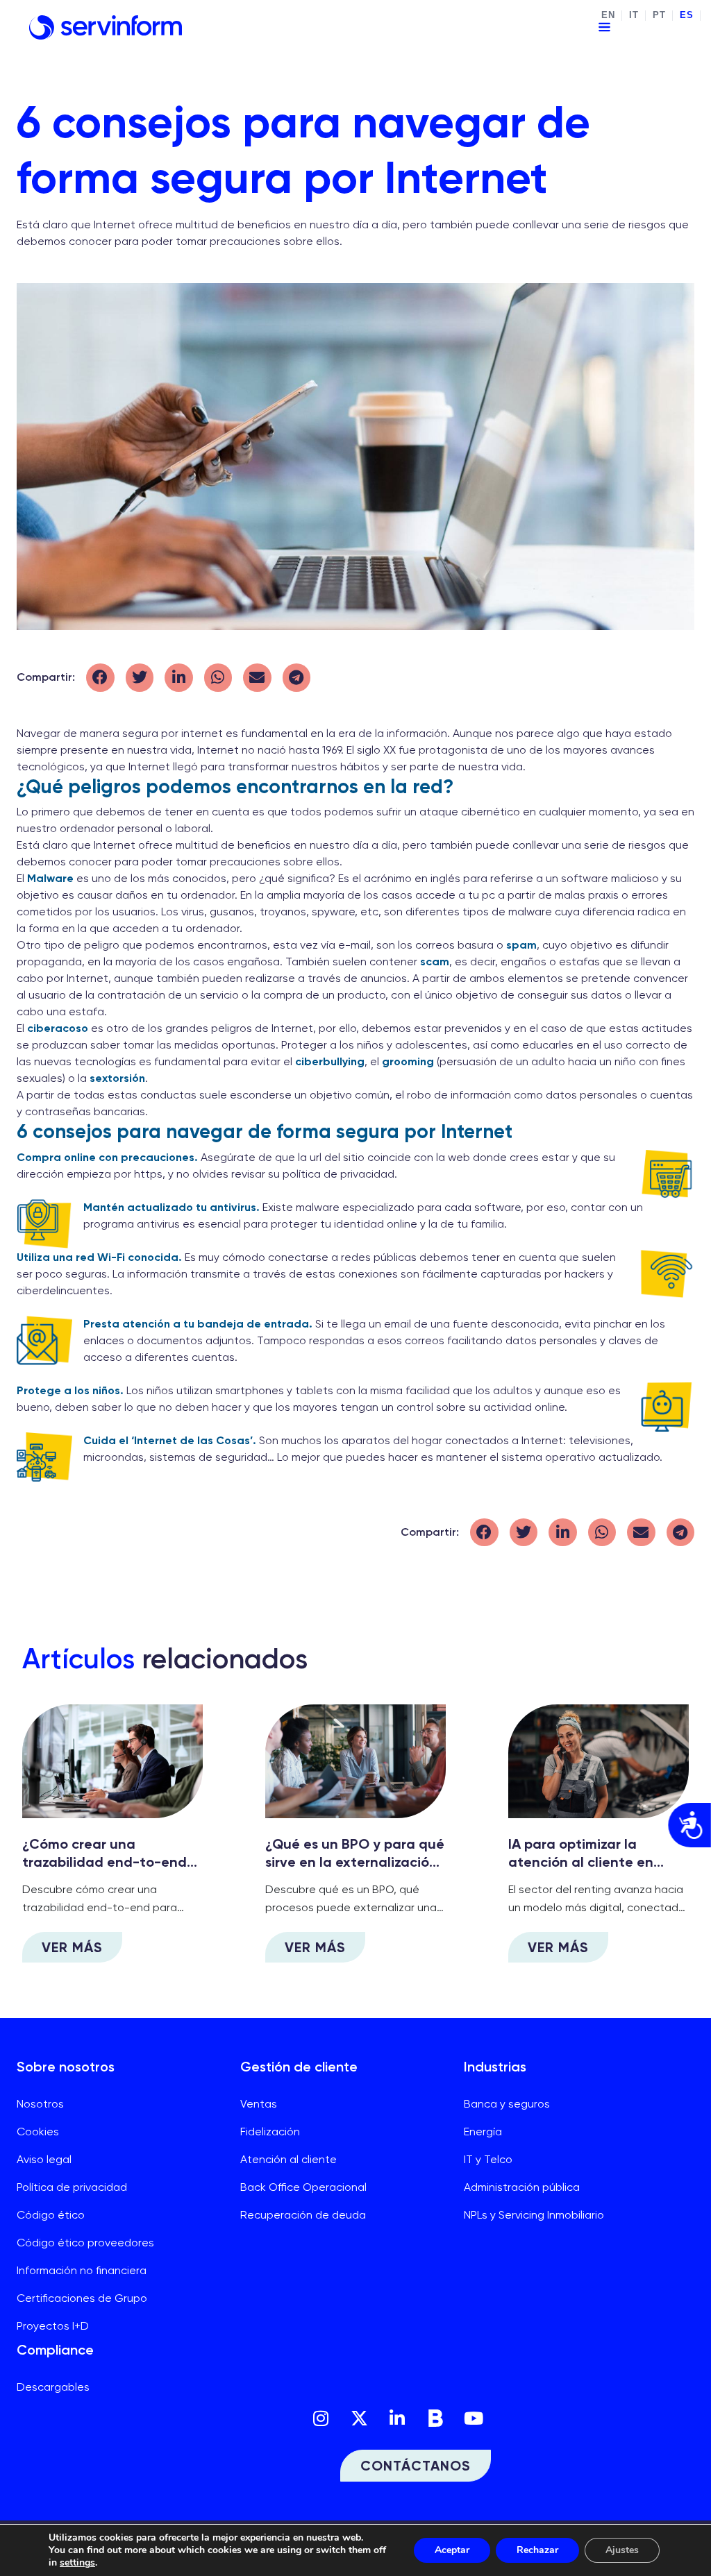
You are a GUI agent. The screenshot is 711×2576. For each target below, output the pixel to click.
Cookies (38, 2132)
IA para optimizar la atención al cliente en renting (581, 1862)
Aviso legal (44, 2159)
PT (659, 15)
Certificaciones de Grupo (82, 2298)
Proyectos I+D (53, 2326)
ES (686, 15)
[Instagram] (321, 2418)
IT (634, 15)
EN (608, 15)
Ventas (259, 2104)
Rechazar (537, 2550)
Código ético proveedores (85, 2243)
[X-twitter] (359, 2418)
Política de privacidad (72, 2187)
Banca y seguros (507, 2104)
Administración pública (522, 2187)
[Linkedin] (397, 2418)
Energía (483, 2132)
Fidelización (270, 2132)
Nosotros (40, 2104)
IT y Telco (488, 2159)
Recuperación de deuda (303, 2215)
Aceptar (452, 2550)
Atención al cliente (288, 2159)
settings (77, 2563)
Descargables (53, 2387)
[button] (100, 678)
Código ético (51, 2215)
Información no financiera (82, 2270)
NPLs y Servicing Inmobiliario (534, 2215)
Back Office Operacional (303, 2187)
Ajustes (622, 2550)
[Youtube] (474, 2418)
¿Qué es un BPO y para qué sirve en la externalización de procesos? (355, 1862)
